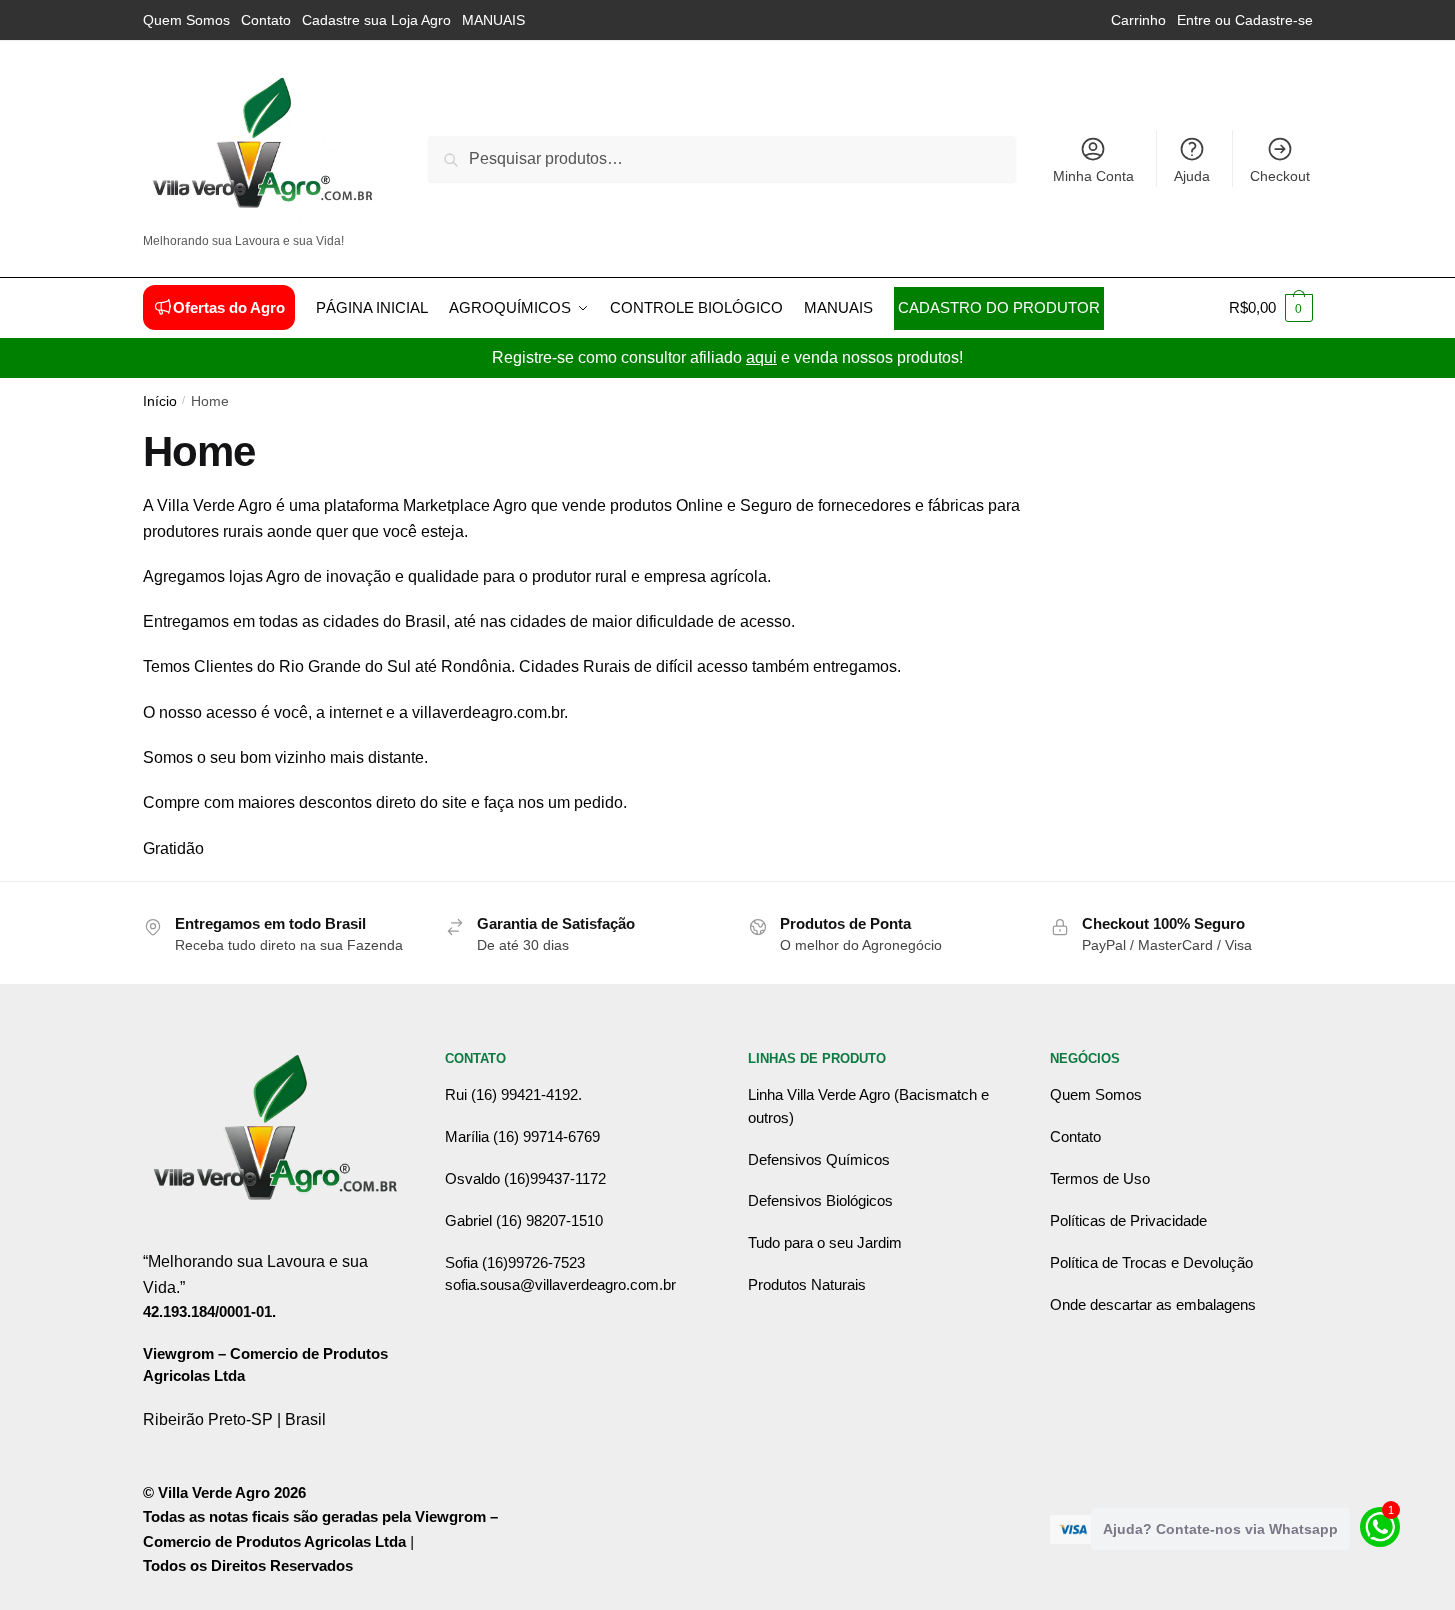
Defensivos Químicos (819, 1159)
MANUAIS (493, 20)
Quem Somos (186, 20)
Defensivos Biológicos (820, 1200)
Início (160, 401)
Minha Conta (1093, 176)
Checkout (1280, 176)
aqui (761, 357)
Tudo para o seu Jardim (825, 1242)
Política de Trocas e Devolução (1151, 1262)
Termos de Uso (1100, 1178)
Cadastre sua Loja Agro (376, 20)
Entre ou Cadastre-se (1245, 20)
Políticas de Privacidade (1128, 1220)
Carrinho (1138, 20)
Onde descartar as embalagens (1153, 1304)
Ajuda (1192, 176)
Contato (266, 20)
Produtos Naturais (807, 1284)
